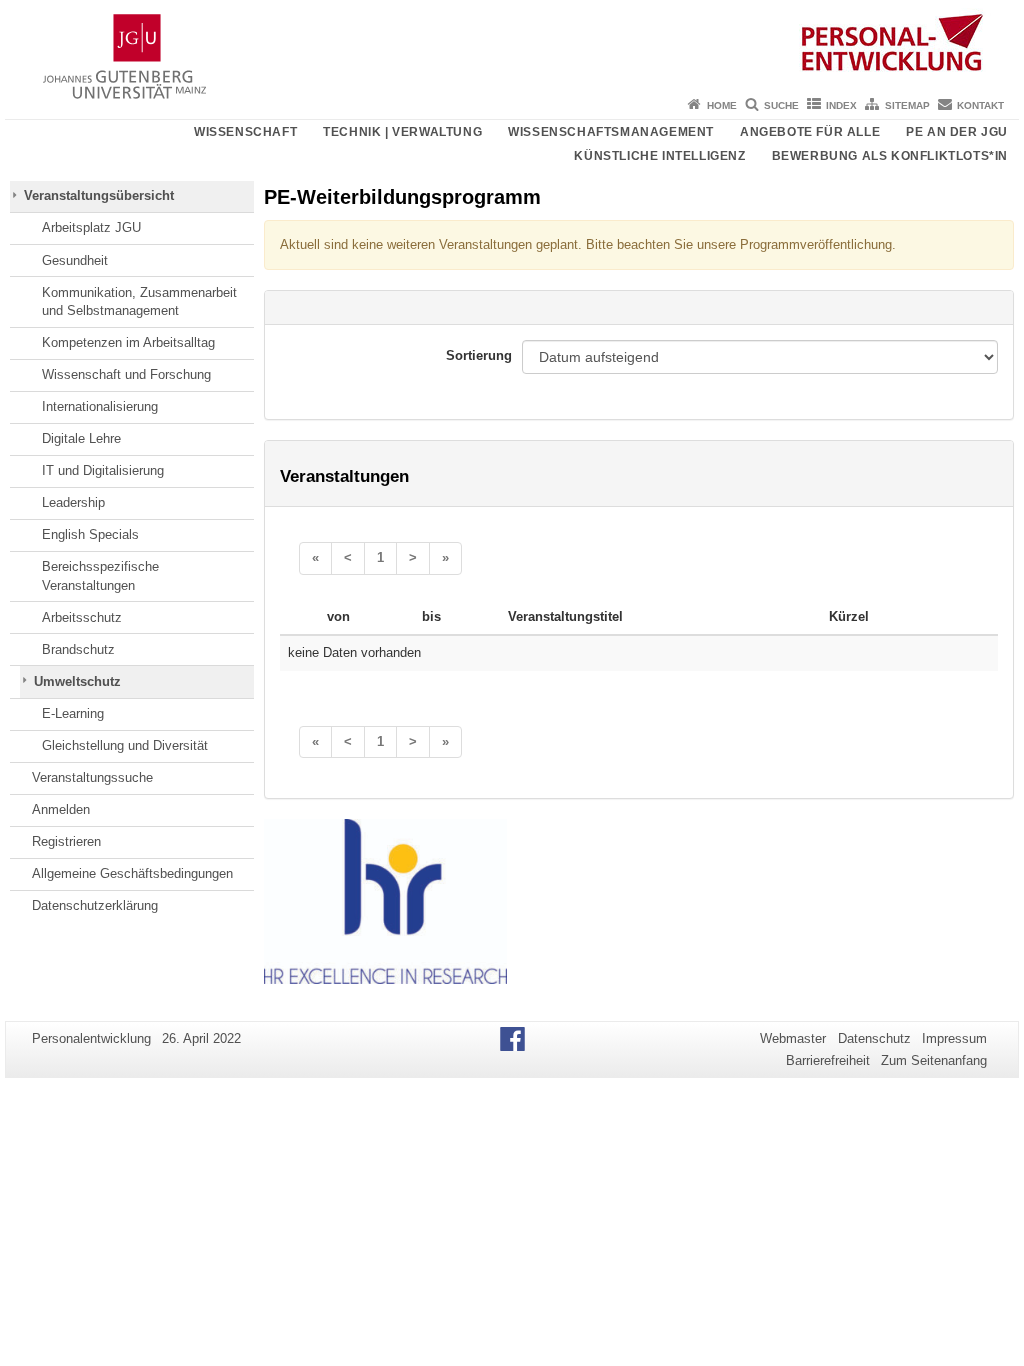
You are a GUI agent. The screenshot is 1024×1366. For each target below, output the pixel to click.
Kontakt (980, 105)
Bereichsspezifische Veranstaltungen (100, 575)
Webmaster (793, 1038)
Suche (781, 105)
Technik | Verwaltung (402, 132)
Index (841, 105)
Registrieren (66, 841)
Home (722, 105)
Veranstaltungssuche (92, 777)
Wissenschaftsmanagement (611, 132)
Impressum (954, 1038)
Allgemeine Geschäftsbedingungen (132, 873)
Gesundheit (75, 260)
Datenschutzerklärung (95, 905)
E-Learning (73, 713)
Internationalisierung (100, 406)
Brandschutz (78, 649)
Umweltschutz (77, 681)
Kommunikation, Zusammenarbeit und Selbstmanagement (139, 301)
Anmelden (61, 809)
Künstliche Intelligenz (659, 156)
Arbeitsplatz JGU (91, 227)
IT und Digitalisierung (103, 470)
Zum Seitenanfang (934, 1060)
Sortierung (479, 355)
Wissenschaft (245, 132)
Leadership (73, 502)
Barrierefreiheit (828, 1060)
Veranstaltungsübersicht (99, 195)
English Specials (90, 534)
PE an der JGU (957, 132)
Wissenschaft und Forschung (126, 374)
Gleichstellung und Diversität (125, 745)
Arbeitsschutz (82, 617)
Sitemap (907, 105)
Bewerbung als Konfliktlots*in (890, 156)
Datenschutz (874, 1038)
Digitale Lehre (81, 438)
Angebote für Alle (810, 132)
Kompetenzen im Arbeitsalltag (128, 342)
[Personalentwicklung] (512, 45)
